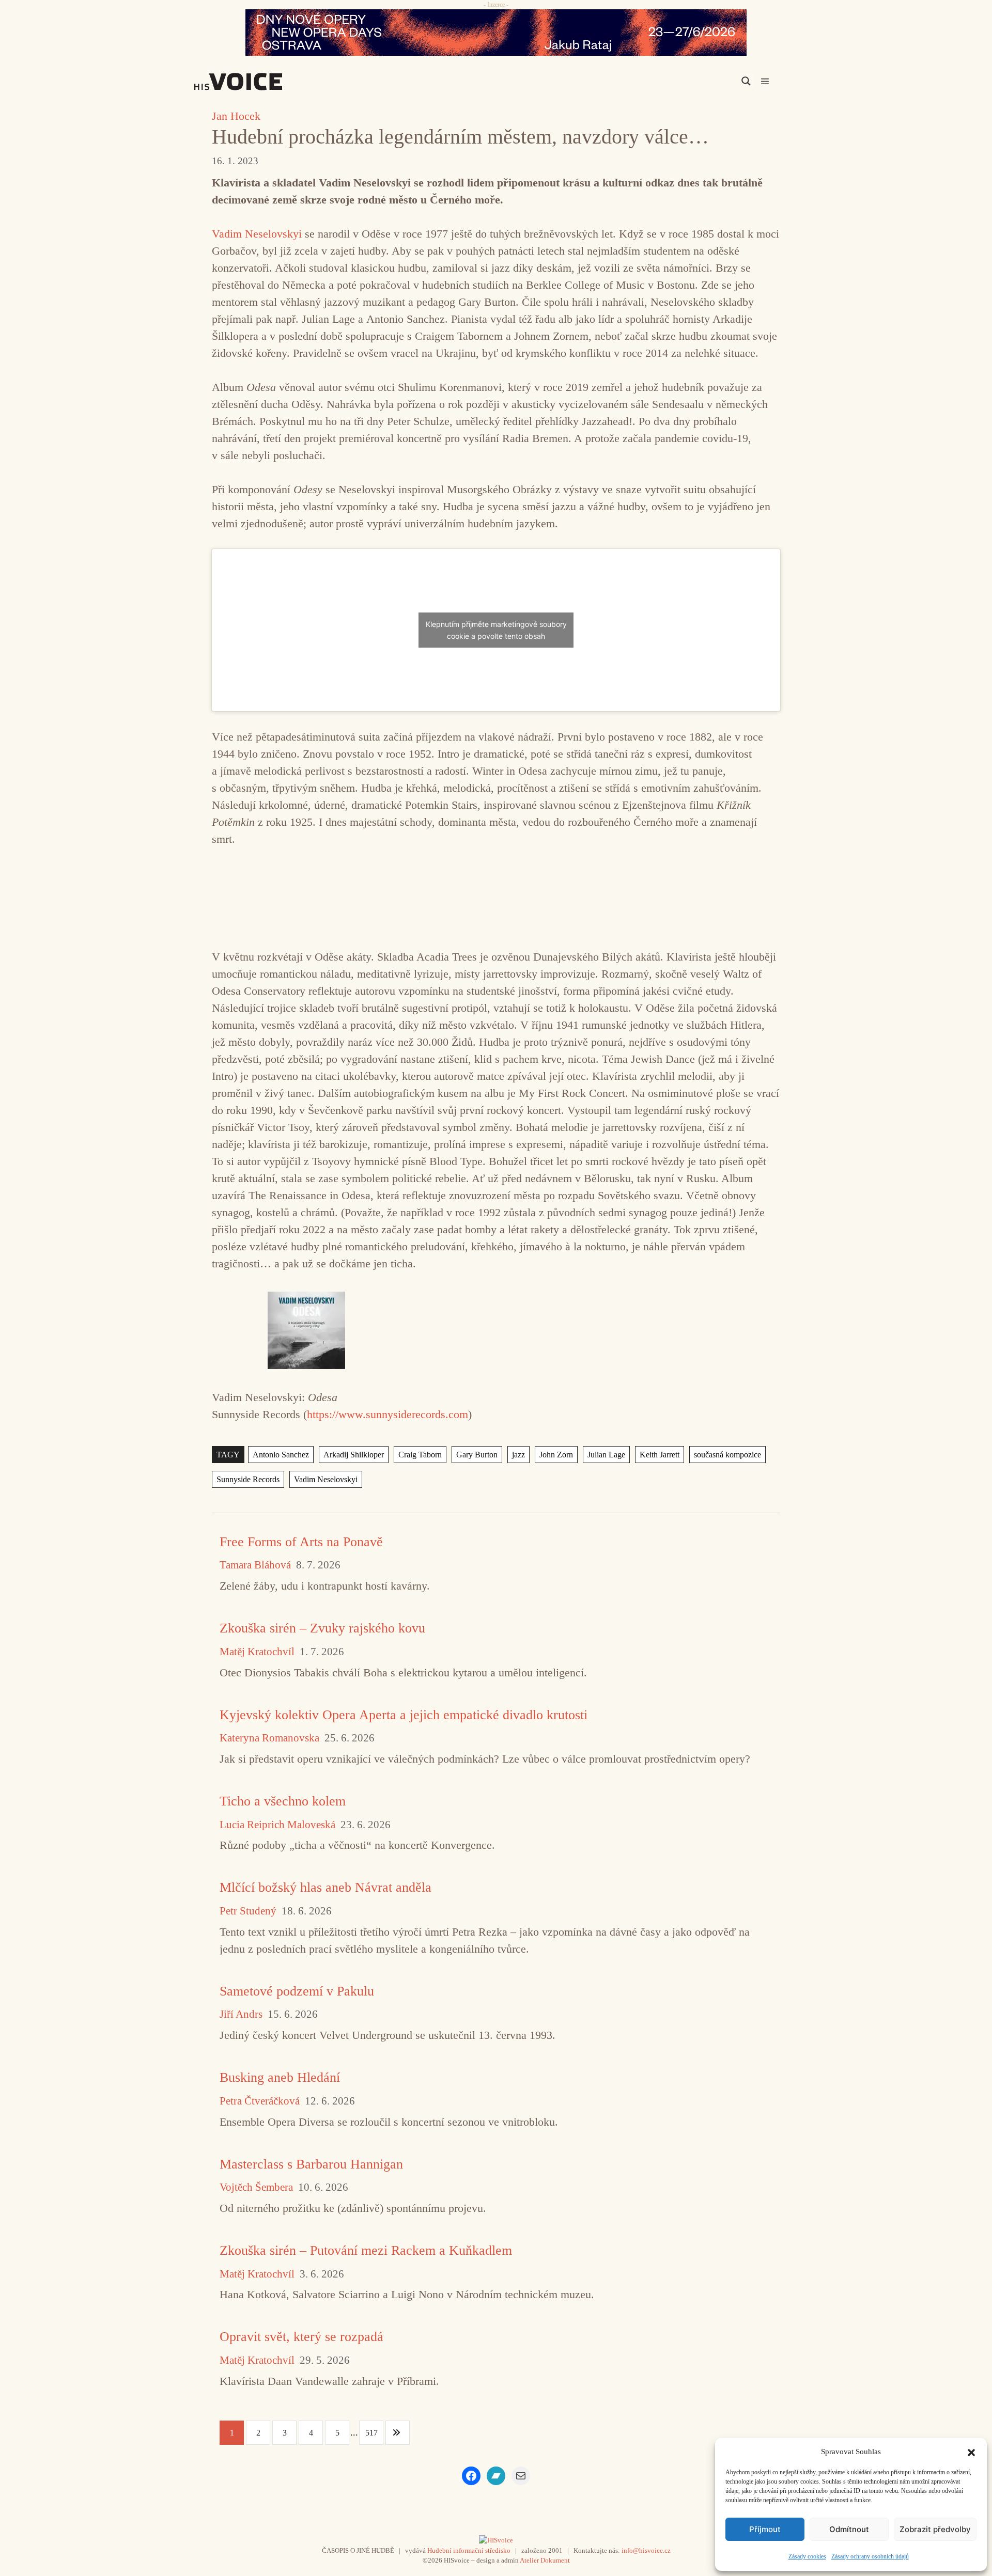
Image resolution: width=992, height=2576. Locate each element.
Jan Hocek (236, 116)
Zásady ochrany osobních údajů (870, 2556)
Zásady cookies (807, 2556)
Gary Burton (477, 1455)
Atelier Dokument (545, 2560)
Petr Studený (248, 1911)
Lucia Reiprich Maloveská (277, 1825)
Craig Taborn (420, 1455)
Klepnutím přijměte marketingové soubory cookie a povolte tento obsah (496, 630)
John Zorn (556, 1455)
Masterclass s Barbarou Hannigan (311, 2164)
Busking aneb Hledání (280, 2077)
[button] (971, 2452)
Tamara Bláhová (255, 1565)
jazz (518, 1455)
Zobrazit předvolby (935, 2529)
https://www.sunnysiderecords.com (388, 1414)
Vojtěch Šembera (256, 2187)
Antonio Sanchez (281, 1455)
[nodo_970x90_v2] (496, 33)
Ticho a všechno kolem (283, 1801)
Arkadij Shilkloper (354, 1455)
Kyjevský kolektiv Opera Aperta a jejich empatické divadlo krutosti (404, 1715)
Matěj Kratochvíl (257, 1652)
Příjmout (765, 2529)
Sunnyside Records (248, 1479)
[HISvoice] (261, 82)
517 (371, 2433)
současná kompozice (727, 1455)
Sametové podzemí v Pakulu (297, 1991)
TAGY (228, 1455)
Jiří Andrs (241, 2014)
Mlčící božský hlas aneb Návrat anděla (326, 1887)
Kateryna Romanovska (269, 1738)
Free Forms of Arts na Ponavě (301, 1542)
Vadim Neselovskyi (257, 234)
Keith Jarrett (660, 1455)
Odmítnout (849, 2529)
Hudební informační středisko (469, 2550)
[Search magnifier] (746, 81)
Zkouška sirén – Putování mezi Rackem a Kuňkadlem (366, 2250)
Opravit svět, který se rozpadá (301, 2337)
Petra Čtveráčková (260, 2101)
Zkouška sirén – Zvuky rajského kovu (322, 1628)
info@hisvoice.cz (646, 2550)
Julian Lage (606, 1455)
